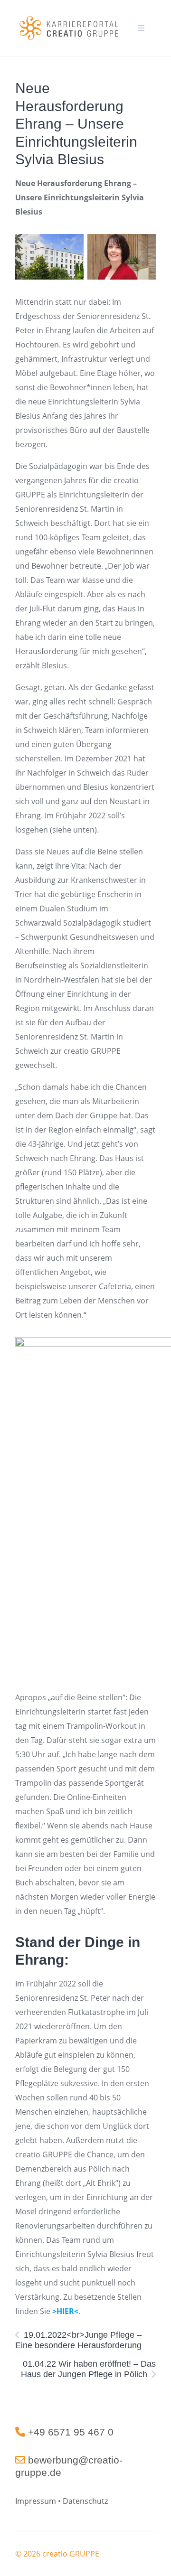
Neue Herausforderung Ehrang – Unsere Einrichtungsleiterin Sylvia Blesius (76, 124)
